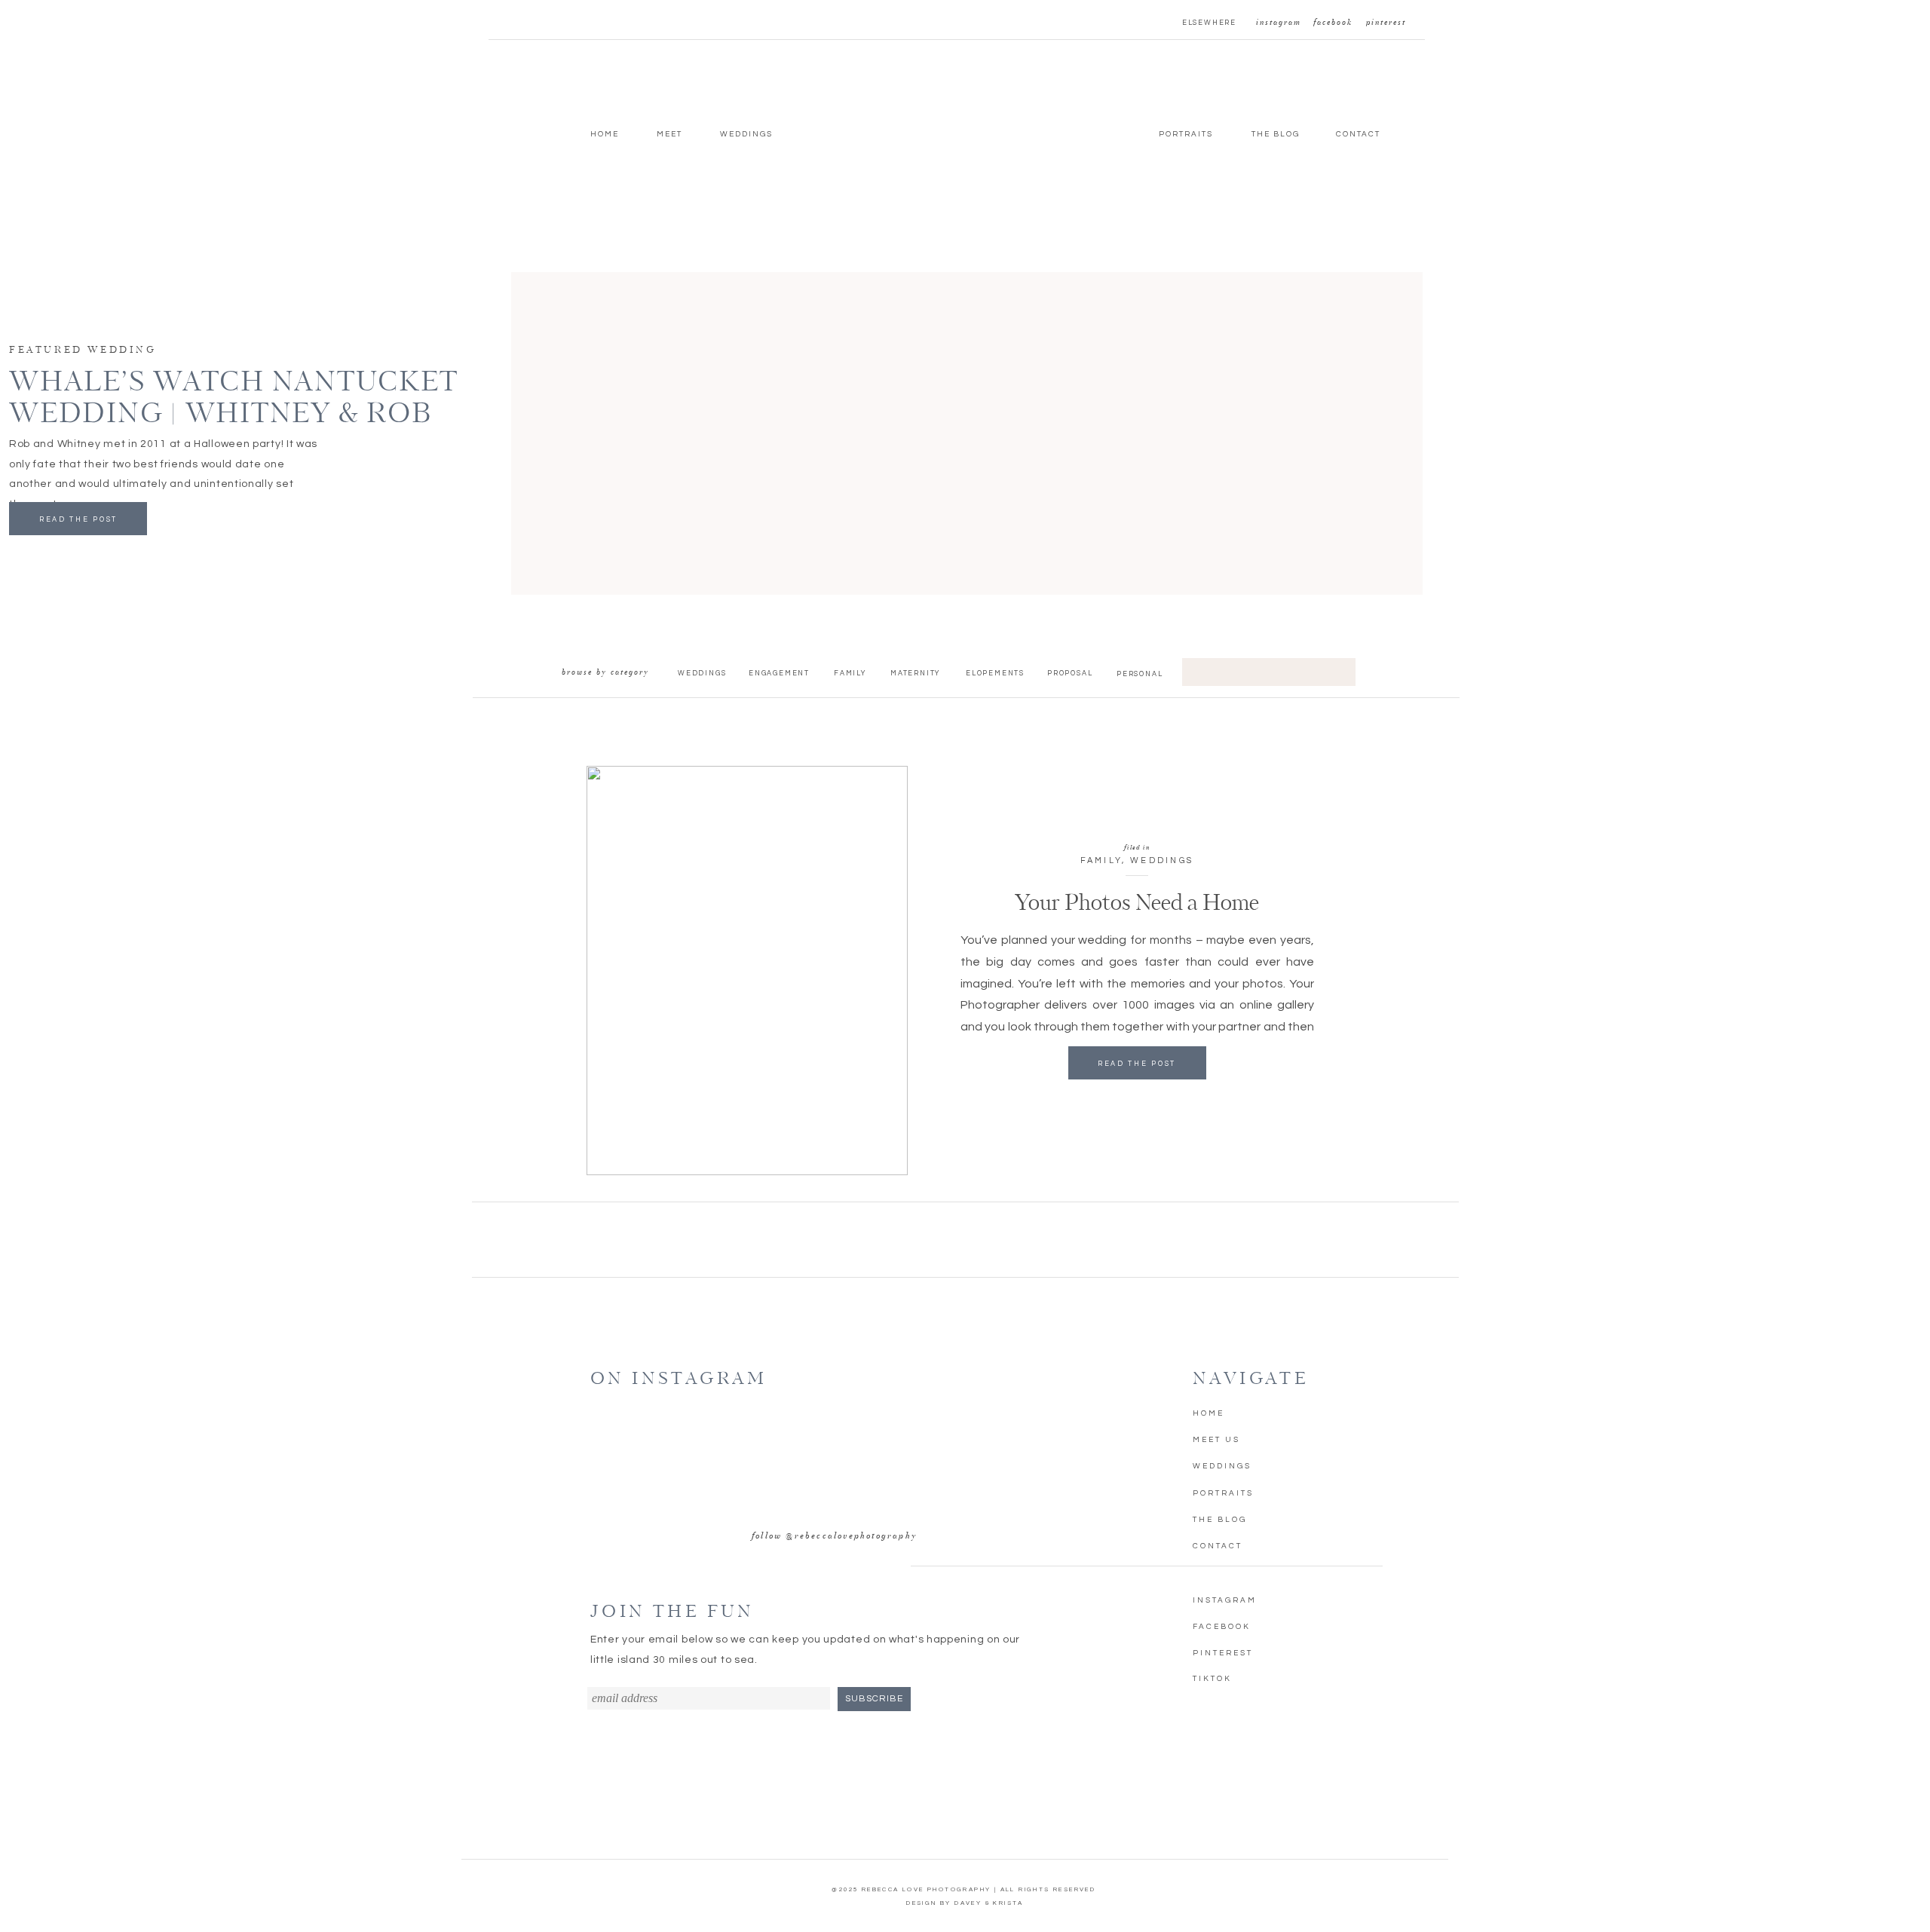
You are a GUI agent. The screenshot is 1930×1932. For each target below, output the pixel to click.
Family (1101, 860)
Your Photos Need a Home (1137, 904)
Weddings (1162, 860)
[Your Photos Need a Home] (747, 971)
